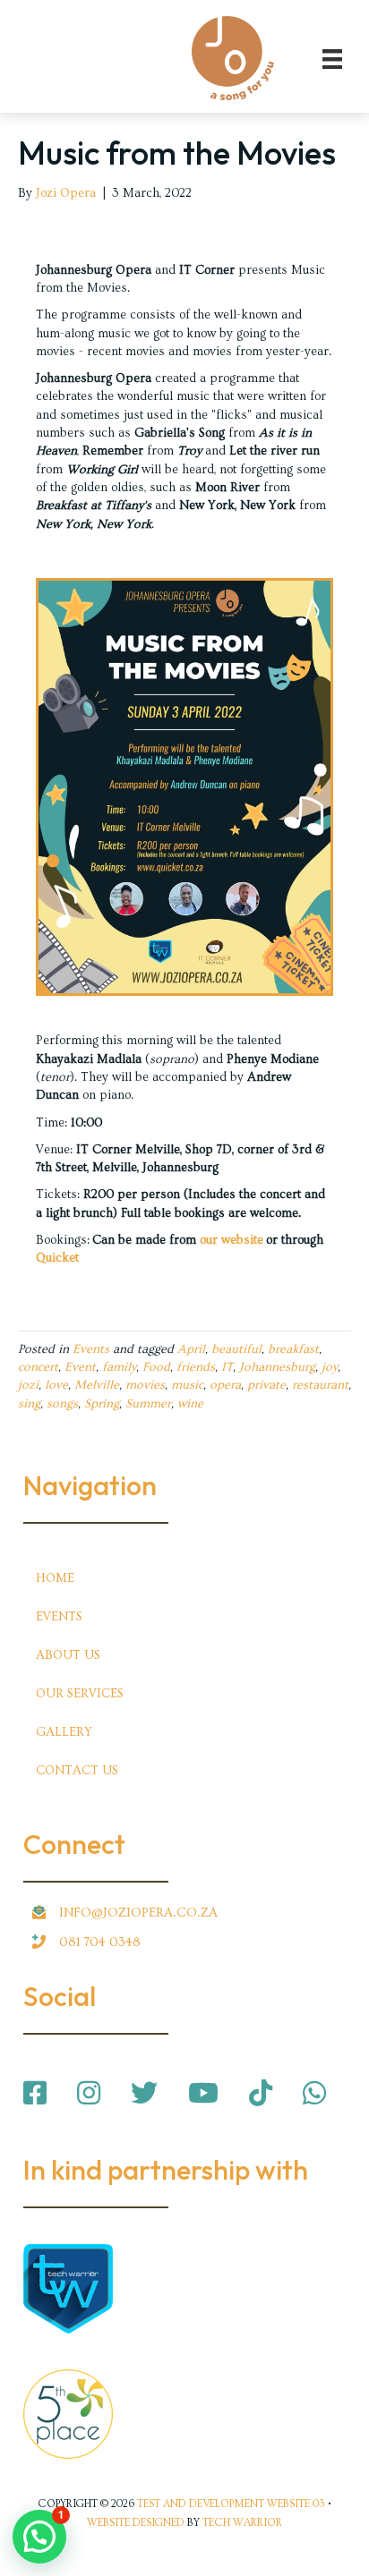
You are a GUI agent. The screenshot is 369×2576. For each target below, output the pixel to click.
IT (227, 1367)
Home (55, 1578)
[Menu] (332, 58)
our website (232, 1240)
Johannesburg (277, 1367)
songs (62, 1404)
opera (225, 1385)
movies (145, 1385)
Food (156, 1367)
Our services (80, 1694)
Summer (148, 1404)
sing (29, 1404)
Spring (102, 1404)
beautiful (236, 1349)
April (191, 1349)
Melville (97, 1385)
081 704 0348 (100, 1942)
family (119, 1367)
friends (196, 1367)
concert (38, 1367)
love (56, 1385)
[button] (39, 2537)
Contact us (77, 1771)
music (187, 1385)
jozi (28, 1385)
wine (190, 1404)
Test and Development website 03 (231, 2504)
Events (91, 1349)
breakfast (293, 1349)
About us (68, 1655)
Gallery (64, 1732)
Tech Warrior (242, 2523)
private (266, 1385)
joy (330, 1367)
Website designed (136, 2523)
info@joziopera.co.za (138, 1913)
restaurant (320, 1385)
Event (80, 1367)
